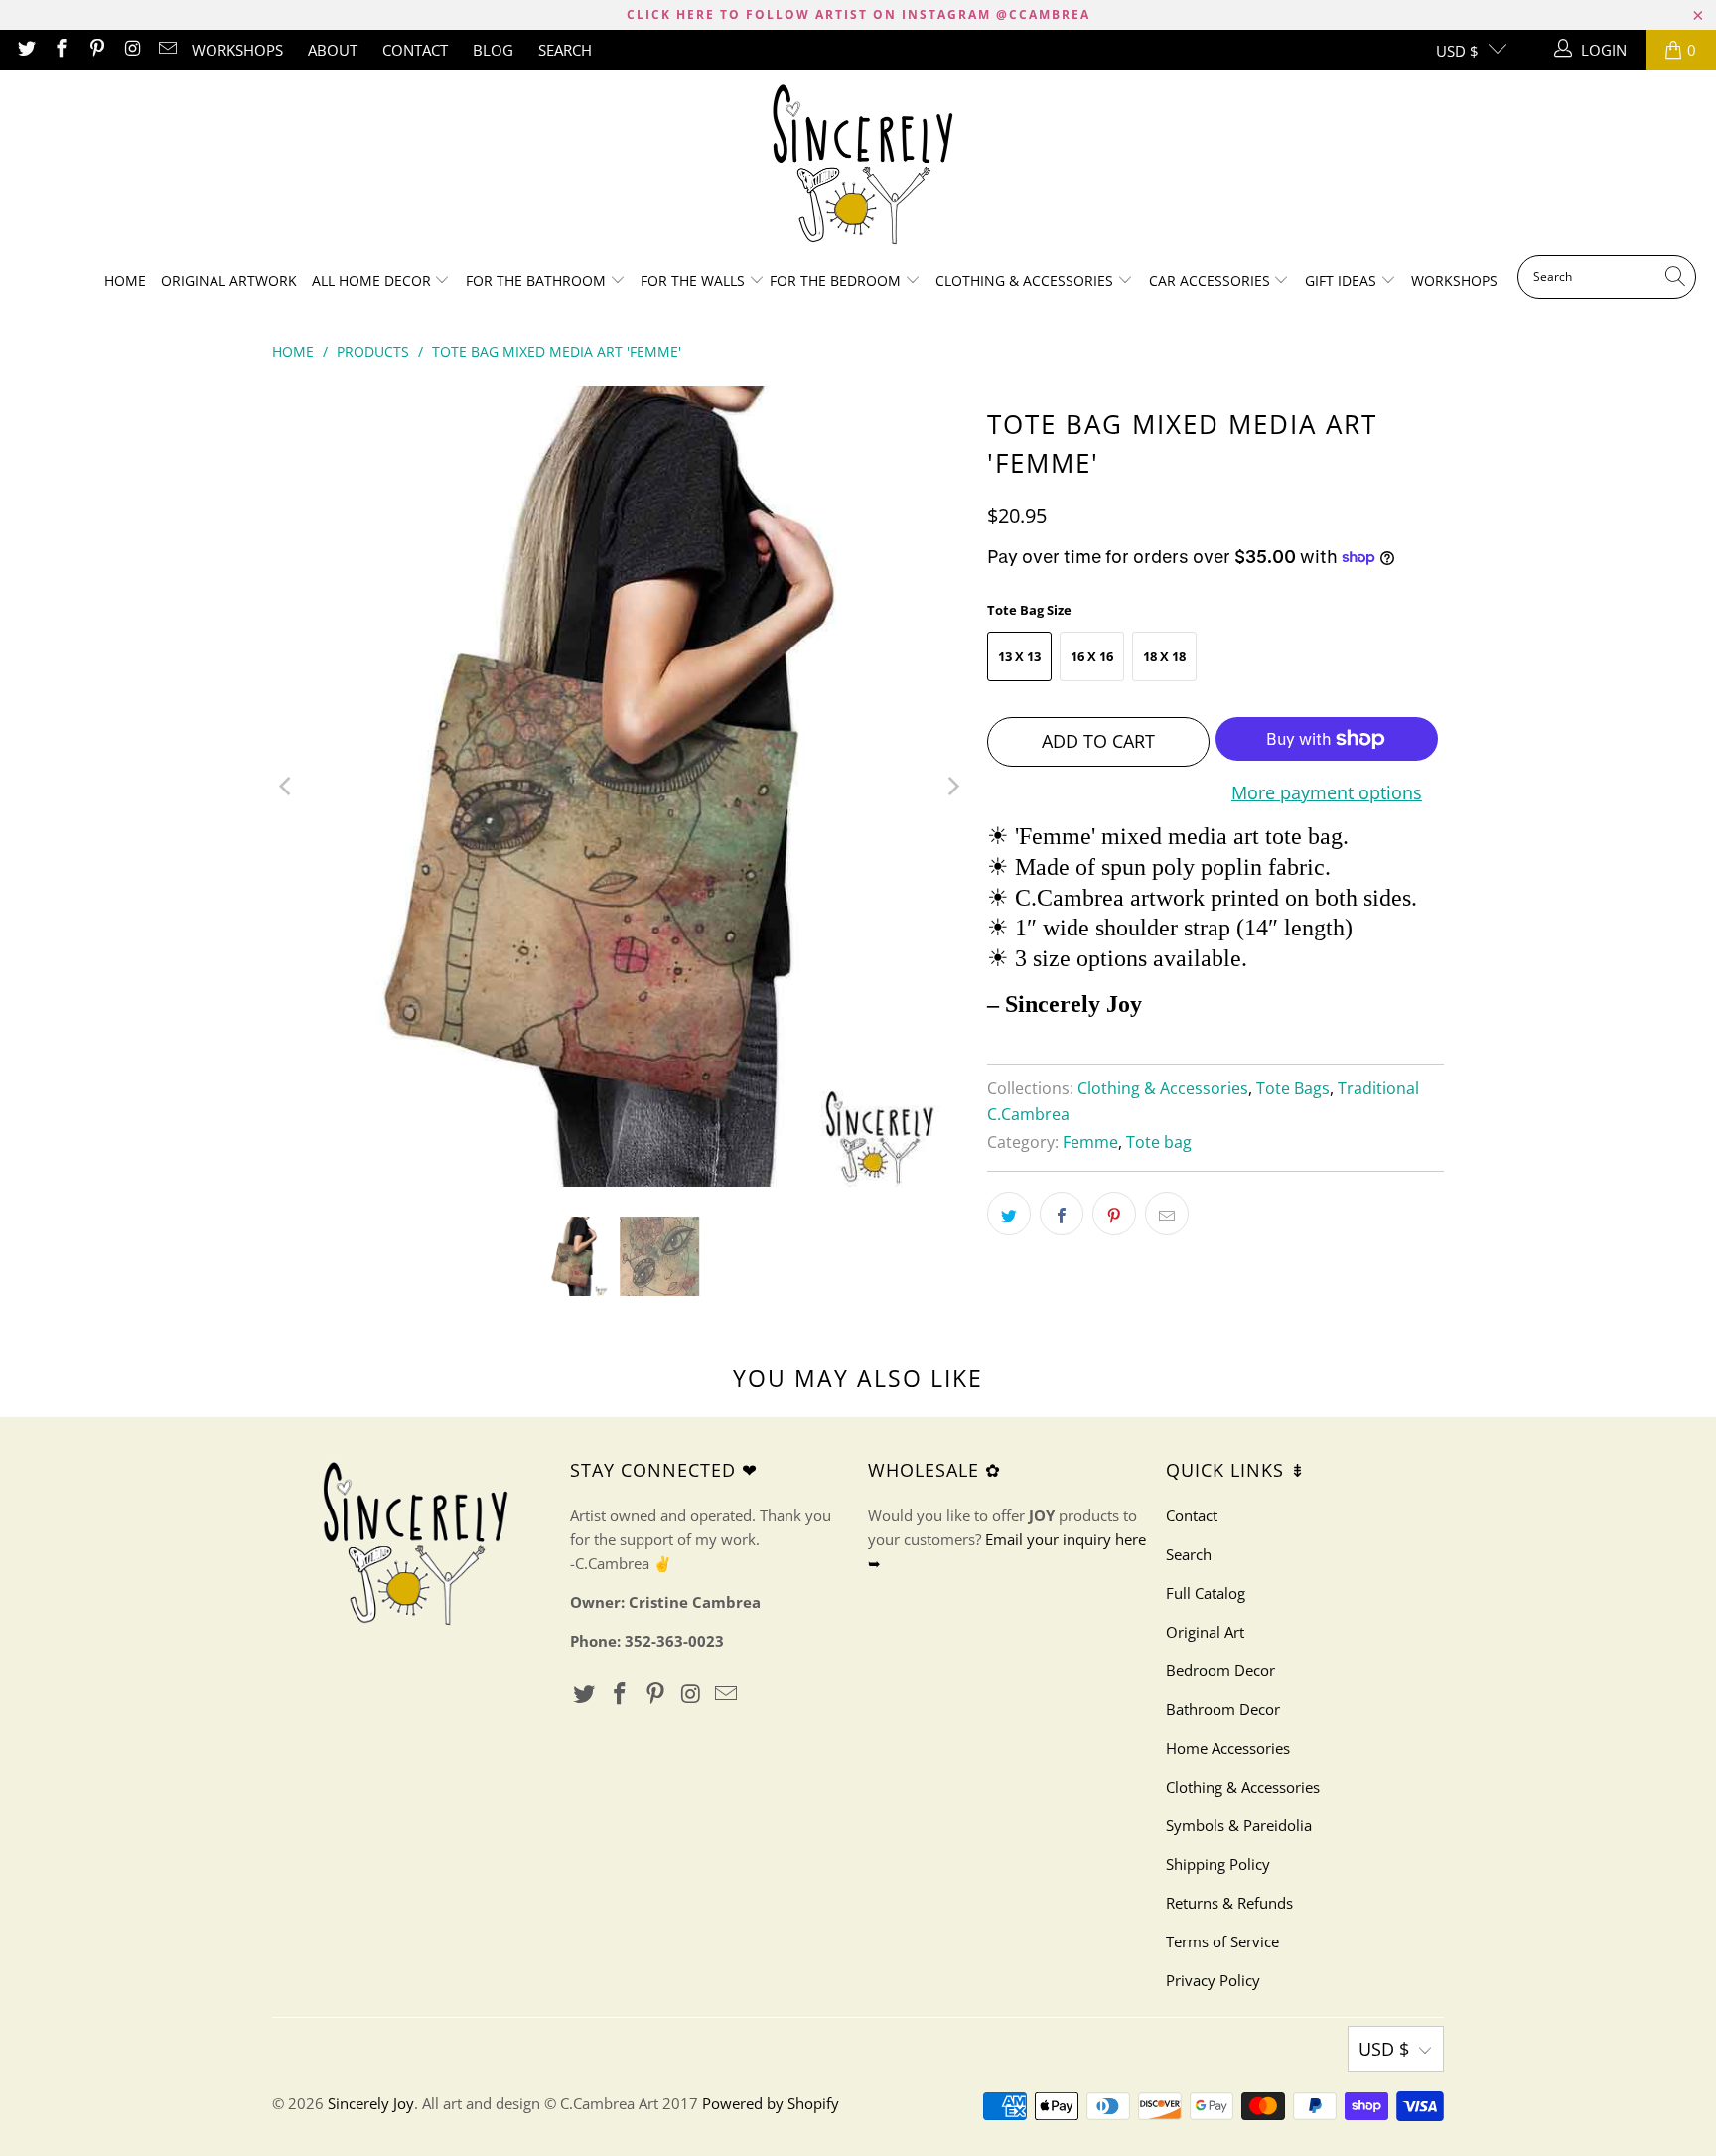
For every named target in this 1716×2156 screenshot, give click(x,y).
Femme (1090, 1142)
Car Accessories (1212, 281)
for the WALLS (693, 281)
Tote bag (1159, 1142)
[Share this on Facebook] (1062, 1214)
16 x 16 (1092, 656)
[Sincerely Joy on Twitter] (25, 50)
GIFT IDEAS (1343, 281)
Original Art (1205, 1632)
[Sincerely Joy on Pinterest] (96, 50)
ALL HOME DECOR (373, 281)
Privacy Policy (1213, 1980)
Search (565, 50)
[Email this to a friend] (1167, 1214)
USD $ (1457, 51)
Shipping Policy (1218, 1864)
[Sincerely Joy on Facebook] (61, 50)
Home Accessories (1228, 1748)
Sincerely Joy (371, 2103)
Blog (493, 50)
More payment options (1327, 792)
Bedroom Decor (1220, 1670)
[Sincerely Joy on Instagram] (132, 50)
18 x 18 (1164, 656)
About (333, 50)
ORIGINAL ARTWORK (229, 281)
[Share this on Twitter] (1009, 1214)
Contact (415, 50)
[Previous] (287, 786)
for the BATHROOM (538, 281)
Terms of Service (1222, 1941)
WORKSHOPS (237, 50)
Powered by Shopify (771, 2103)
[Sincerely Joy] (858, 167)
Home (125, 281)
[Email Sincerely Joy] (167, 50)
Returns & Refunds (1229, 1903)
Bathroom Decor (1223, 1709)
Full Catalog (1206, 1593)
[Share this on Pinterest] (1114, 1214)
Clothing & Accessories (1026, 281)
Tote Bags (1293, 1088)
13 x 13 (1019, 656)
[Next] (952, 786)
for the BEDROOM (837, 281)
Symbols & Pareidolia (1239, 1825)
